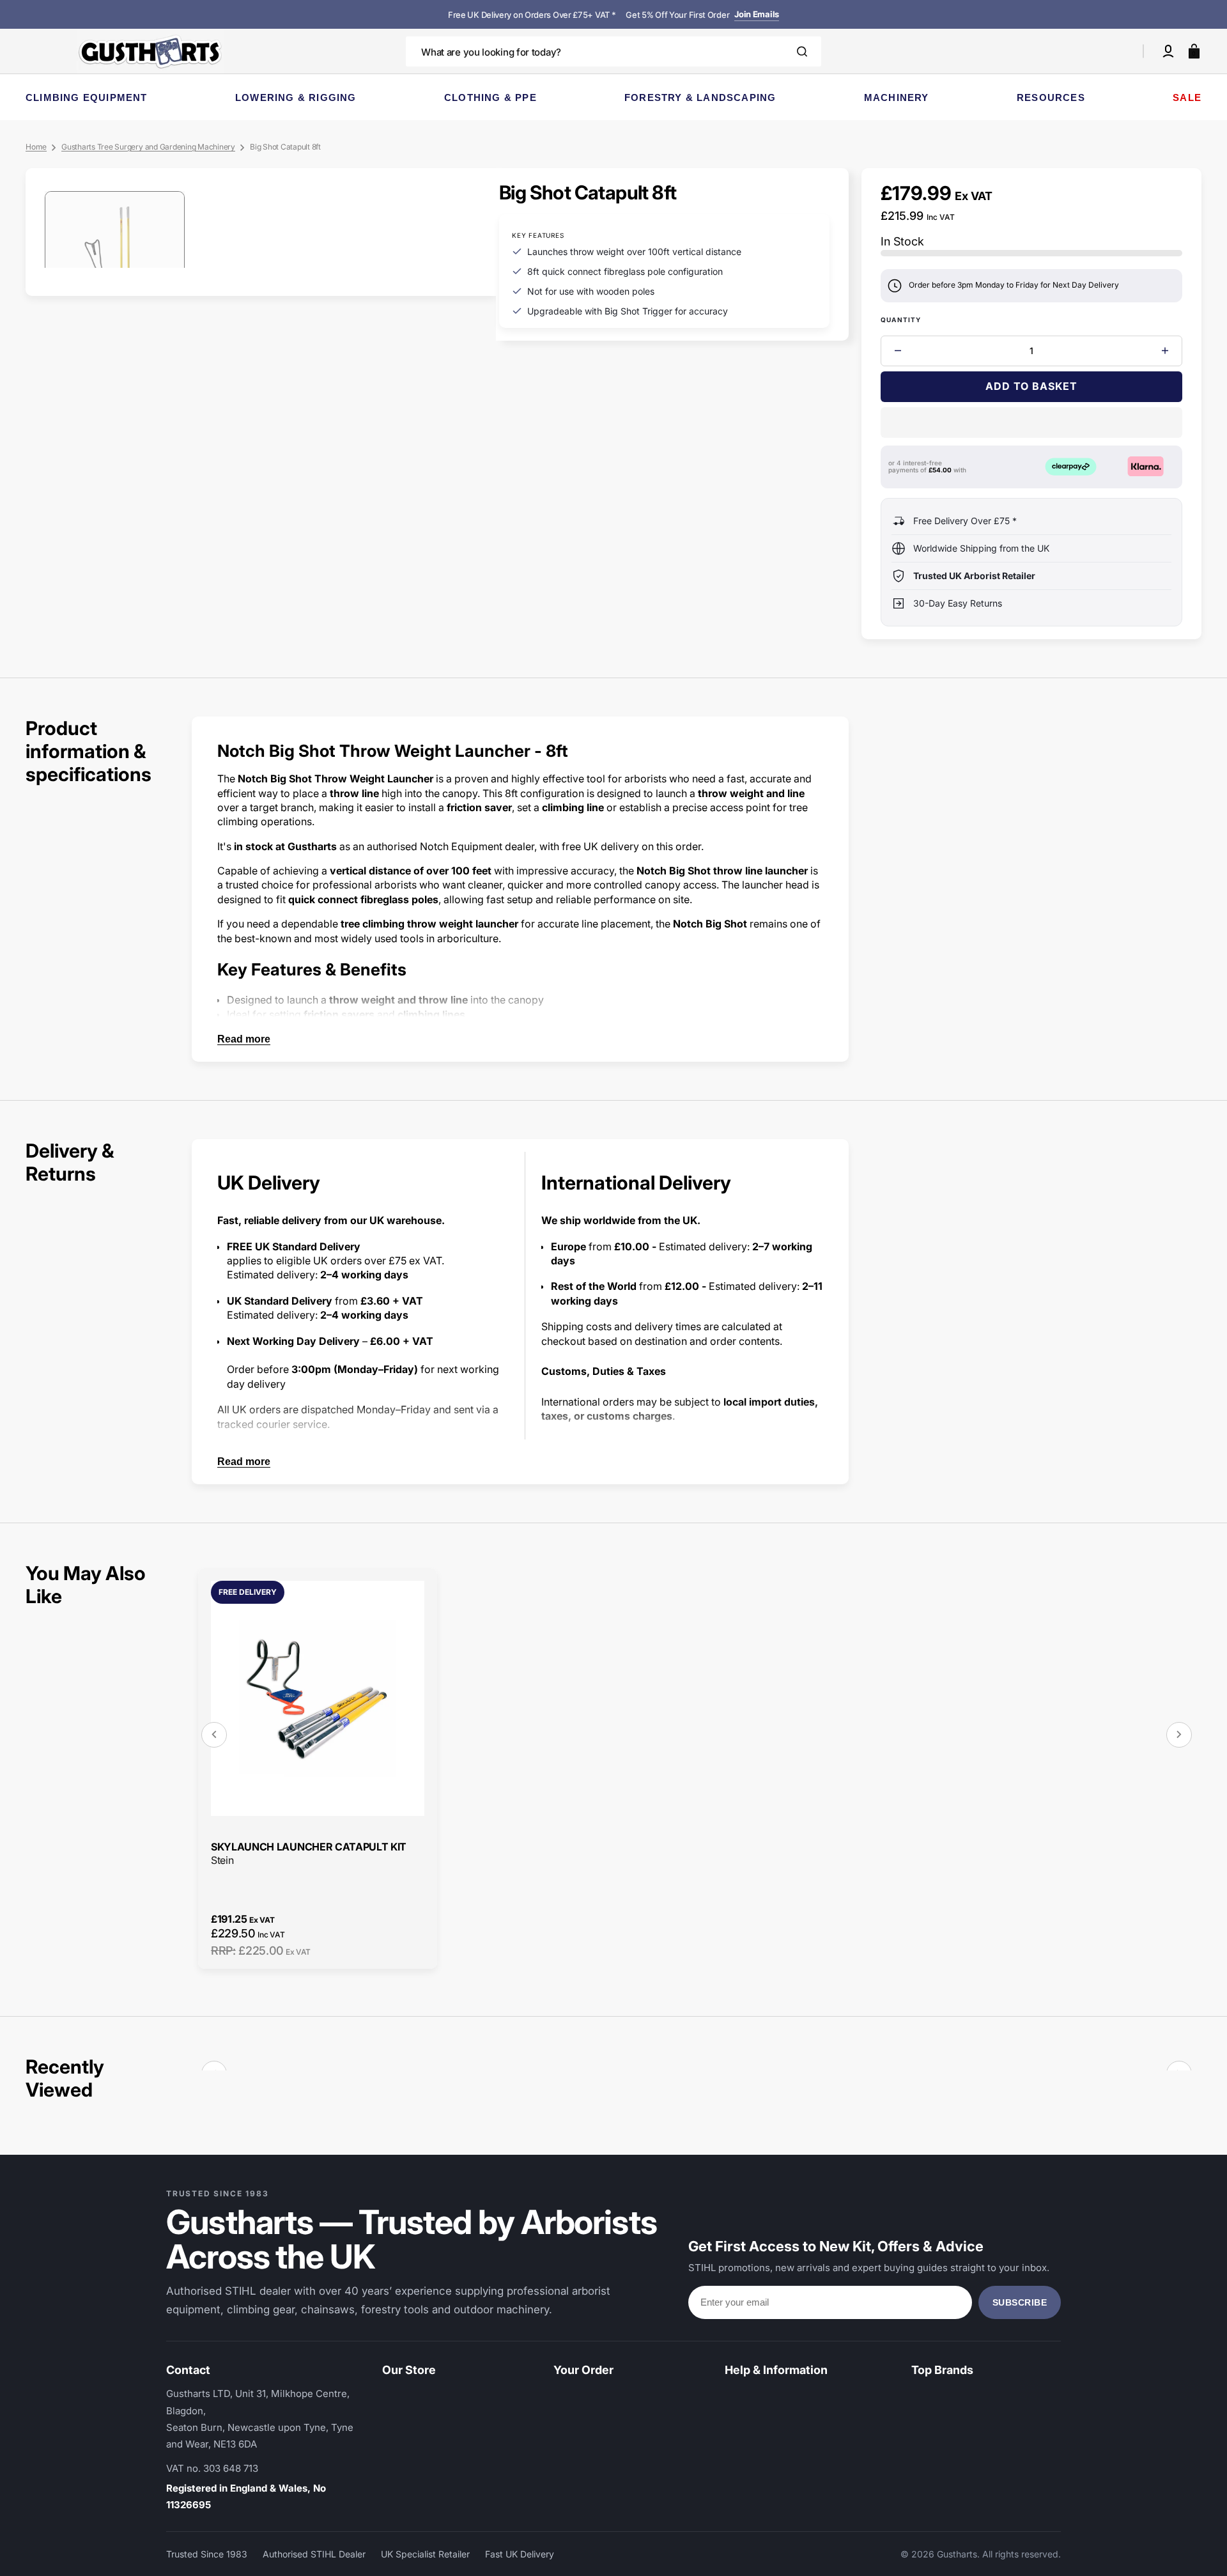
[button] (1168, 51)
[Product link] (318, 1768)
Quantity (901, 320)
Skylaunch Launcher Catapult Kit (309, 1847)
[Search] (802, 51)
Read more (244, 1039)
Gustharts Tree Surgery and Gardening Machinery (148, 147)
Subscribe (1020, 2302)
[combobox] (613, 51)
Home (36, 147)
